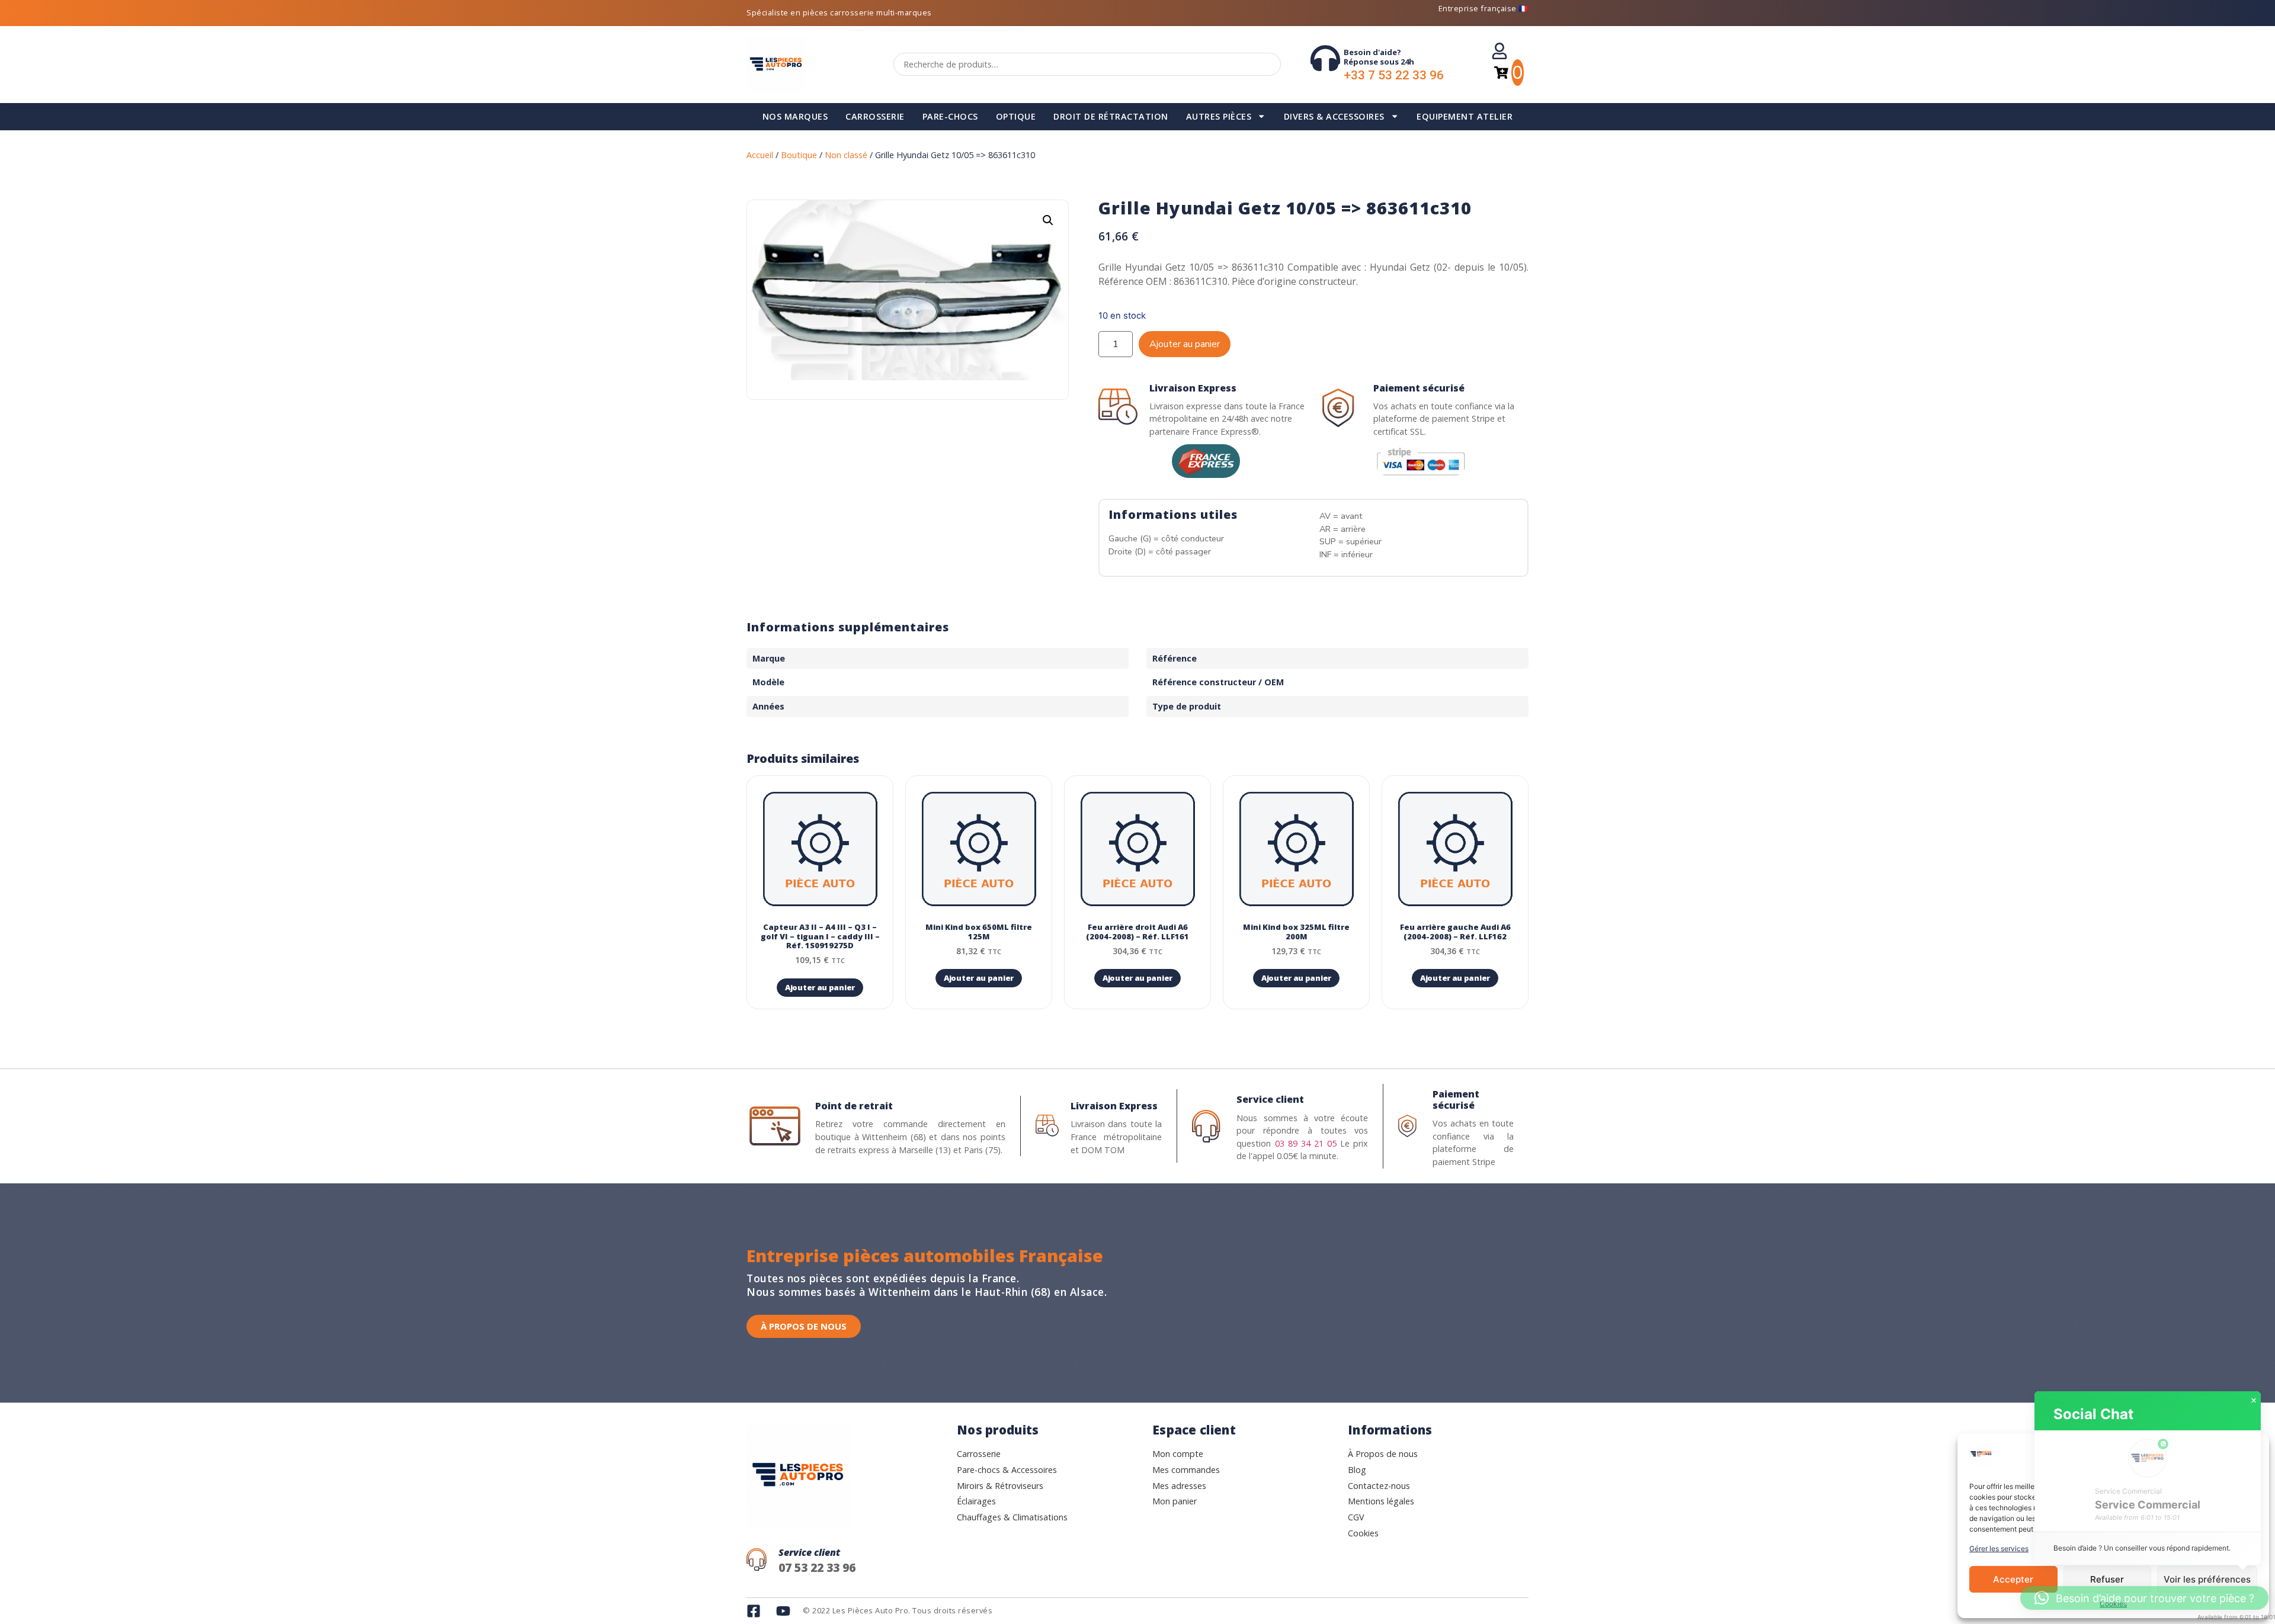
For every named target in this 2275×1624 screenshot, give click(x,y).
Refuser (2107, 1579)
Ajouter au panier (1185, 344)
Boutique (799, 155)
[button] (1048, 220)
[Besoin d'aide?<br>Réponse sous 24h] (1325, 58)
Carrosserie (875, 116)
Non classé (846, 155)
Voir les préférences (2207, 1579)
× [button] (2254, 1401)
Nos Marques (795, 116)
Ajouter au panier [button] (820, 987)
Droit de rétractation (1111, 116)
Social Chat (2093, 1414)
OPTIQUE (1016, 116)
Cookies (2113, 1604)
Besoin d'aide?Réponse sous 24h (1379, 57)
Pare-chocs (950, 116)
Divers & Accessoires (1334, 116)
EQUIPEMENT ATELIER (1465, 116)
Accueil (760, 155)
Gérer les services (1999, 1548)
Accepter (2013, 1579)
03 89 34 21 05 (1306, 1143)
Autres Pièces (1219, 116)
